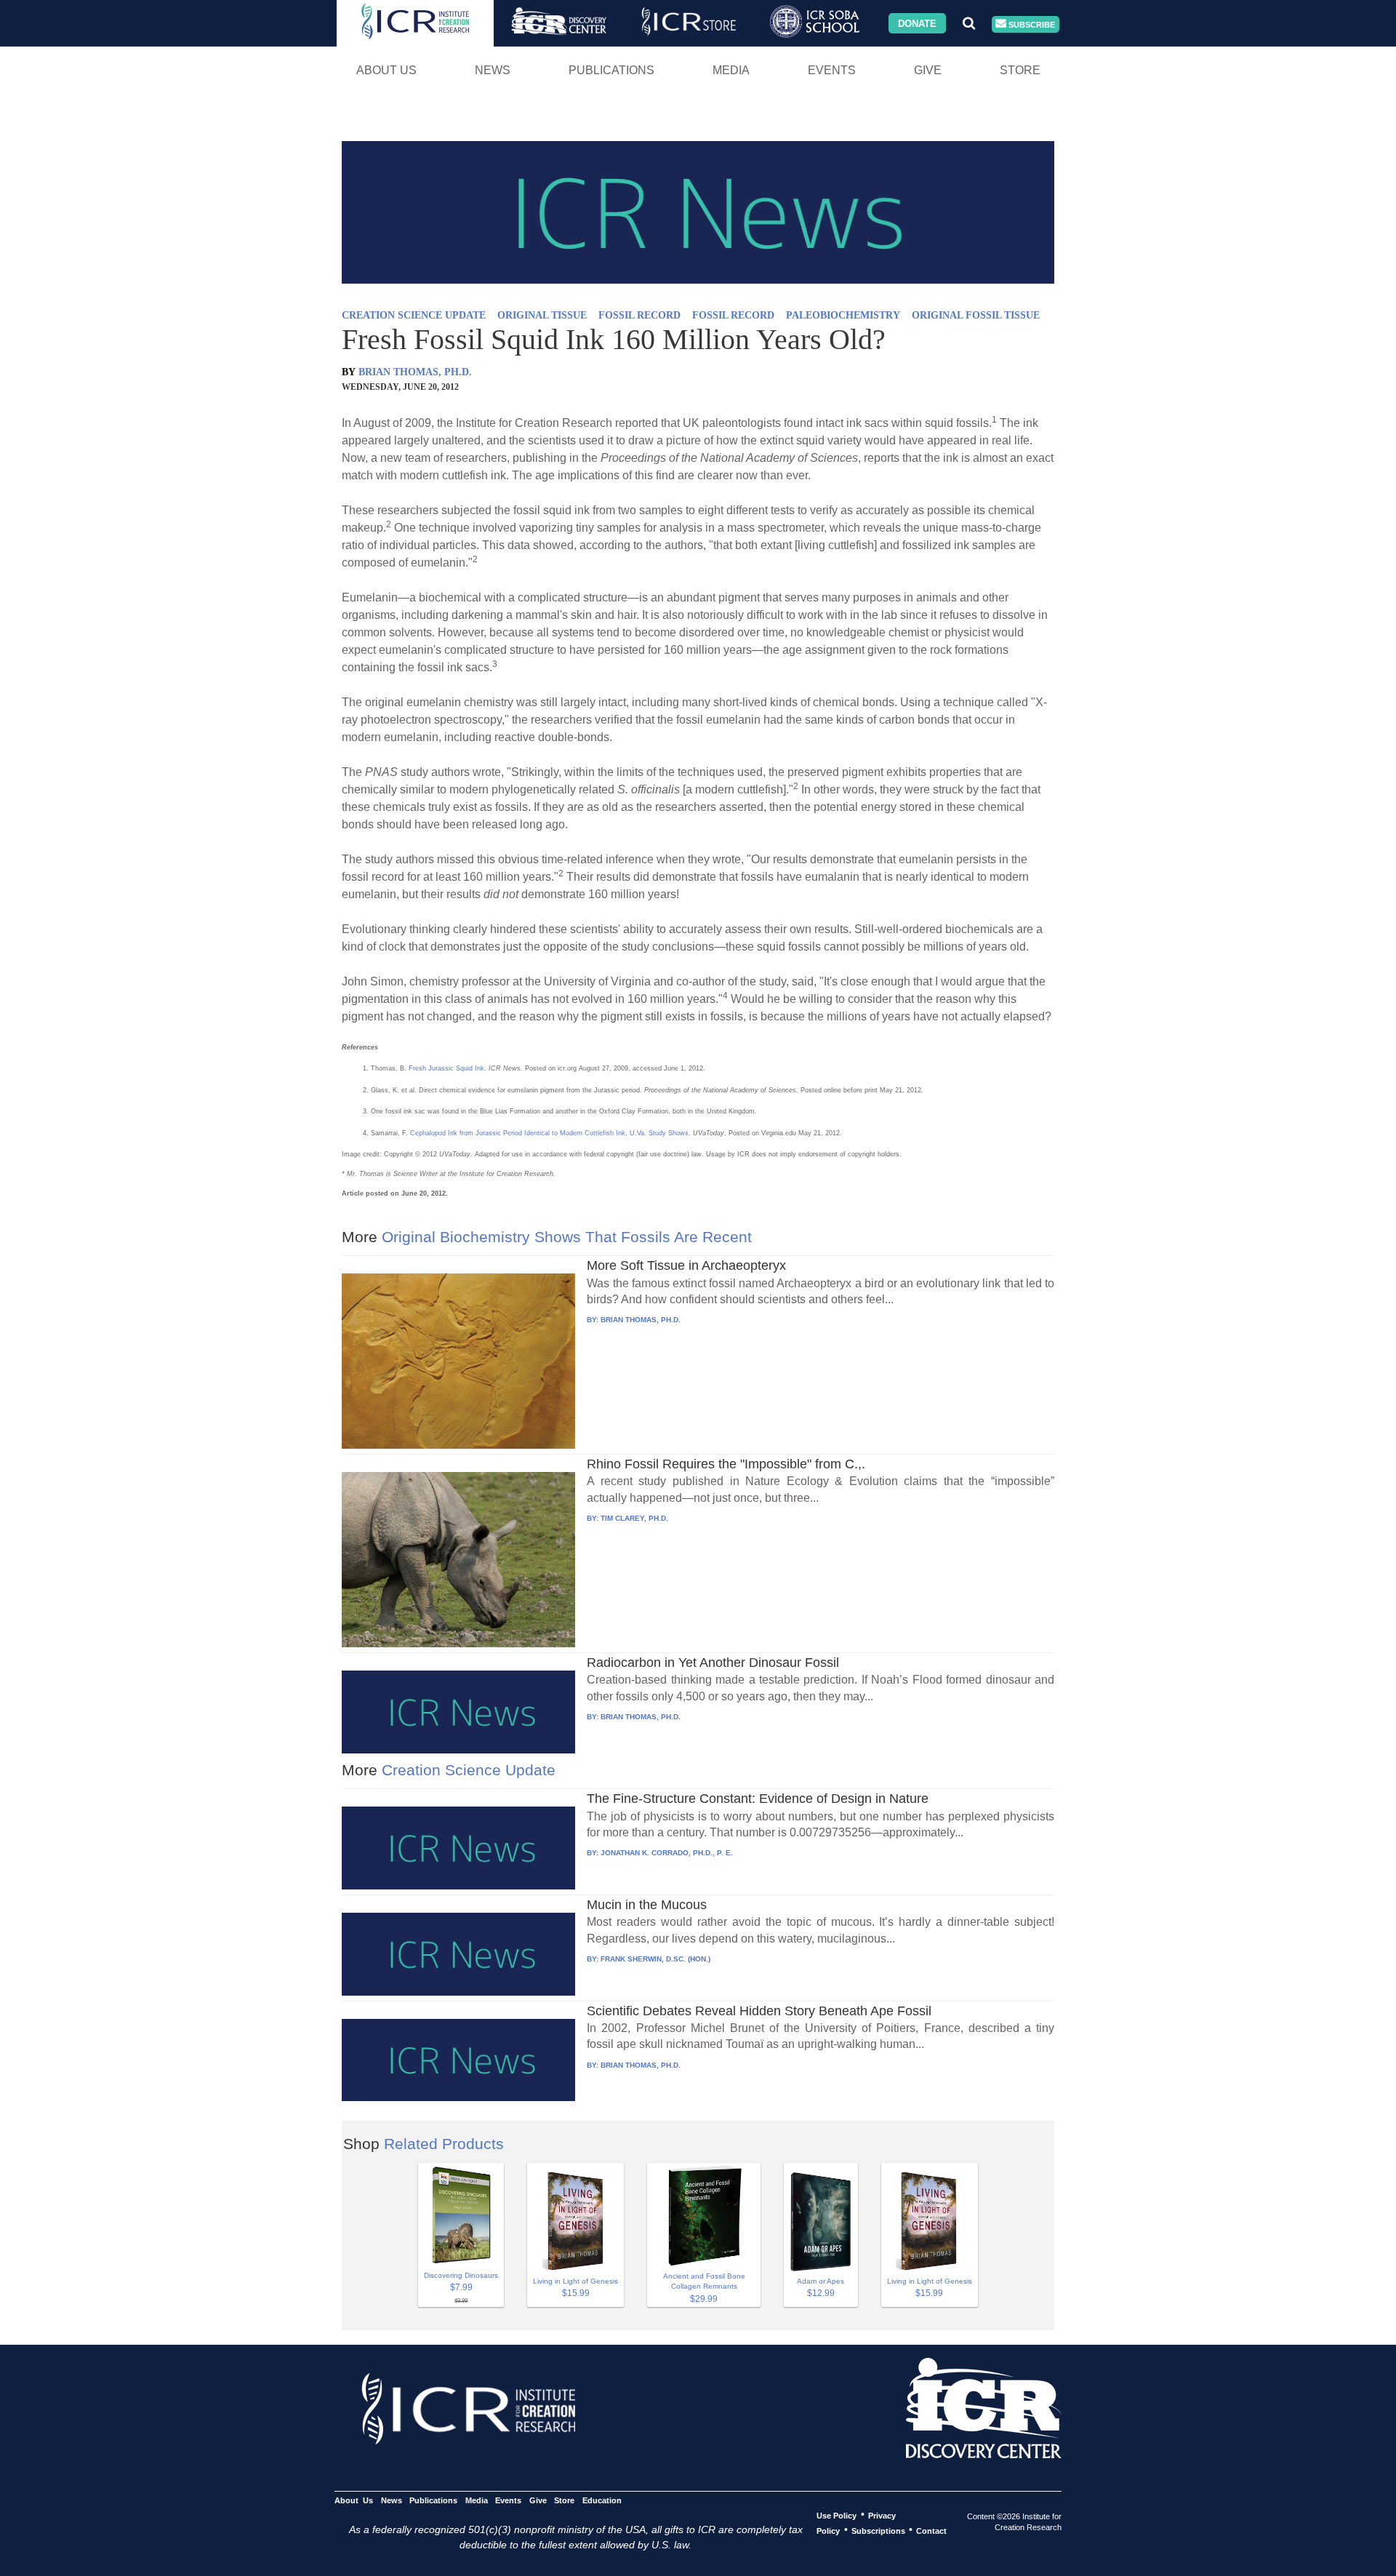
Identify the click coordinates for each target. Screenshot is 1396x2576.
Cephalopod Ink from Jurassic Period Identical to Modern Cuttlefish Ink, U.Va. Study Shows (549, 1133)
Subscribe (1031, 24)
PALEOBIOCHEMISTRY (843, 315)
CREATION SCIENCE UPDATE (414, 315)
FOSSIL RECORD (639, 315)
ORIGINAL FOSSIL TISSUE (976, 315)
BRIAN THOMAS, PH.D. (415, 372)
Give (928, 70)
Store (1020, 70)
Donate (917, 23)
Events (832, 70)
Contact (931, 2530)
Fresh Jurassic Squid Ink (446, 1068)
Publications (611, 70)
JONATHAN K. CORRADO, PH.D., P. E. (667, 1853)
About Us (386, 70)
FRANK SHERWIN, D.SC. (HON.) (655, 1959)
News (493, 70)
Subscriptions (878, 2530)
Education (602, 2500)
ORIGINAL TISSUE (542, 315)
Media (731, 70)
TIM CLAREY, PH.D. (634, 1518)
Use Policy (837, 2515)
